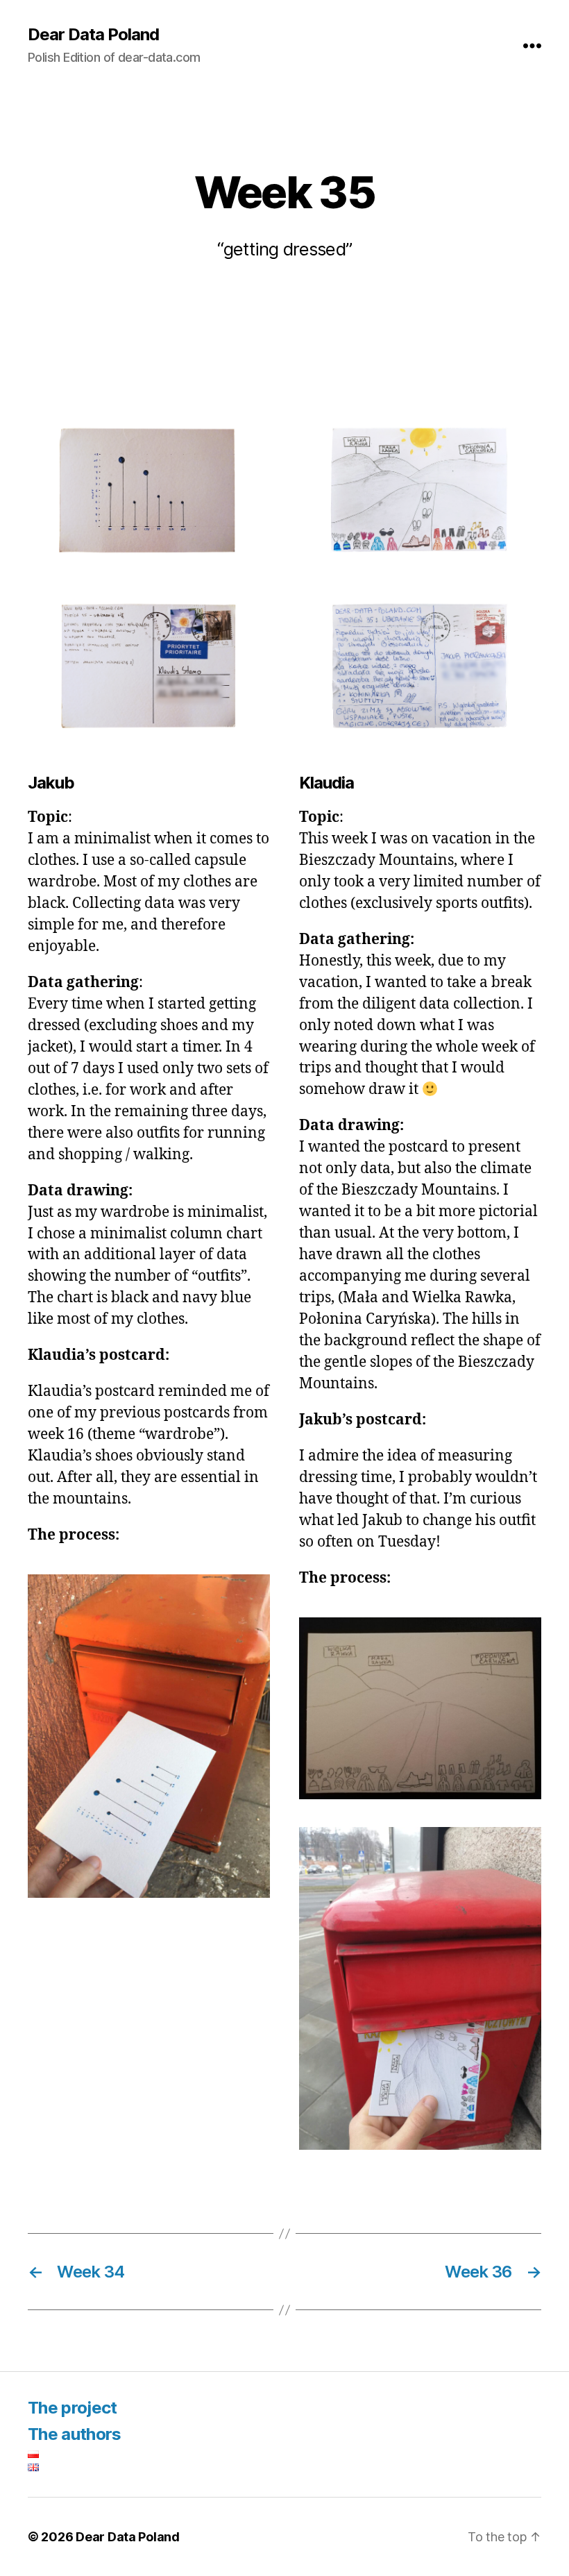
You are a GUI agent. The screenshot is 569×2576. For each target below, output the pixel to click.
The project (73, 2408)
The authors (75, 2434)
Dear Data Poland (93, 35)
